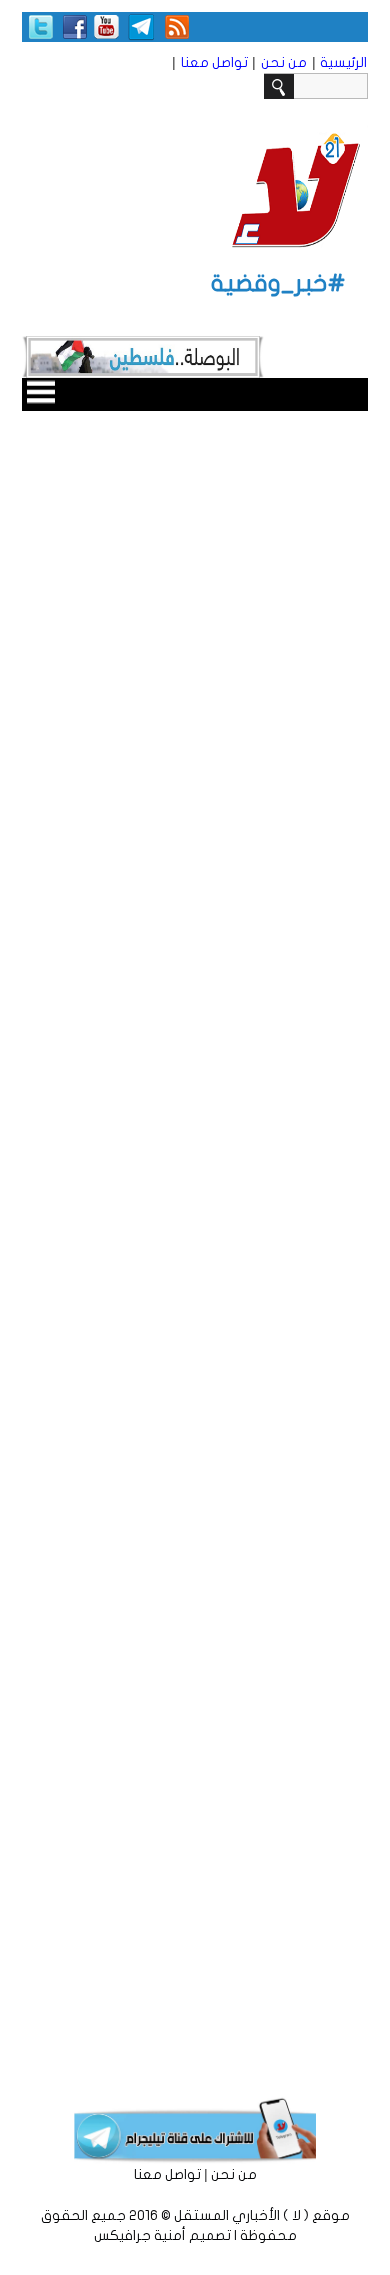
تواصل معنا (214, 62)
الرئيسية (343, 62)
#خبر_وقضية (278, 283)
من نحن (284, 62)
